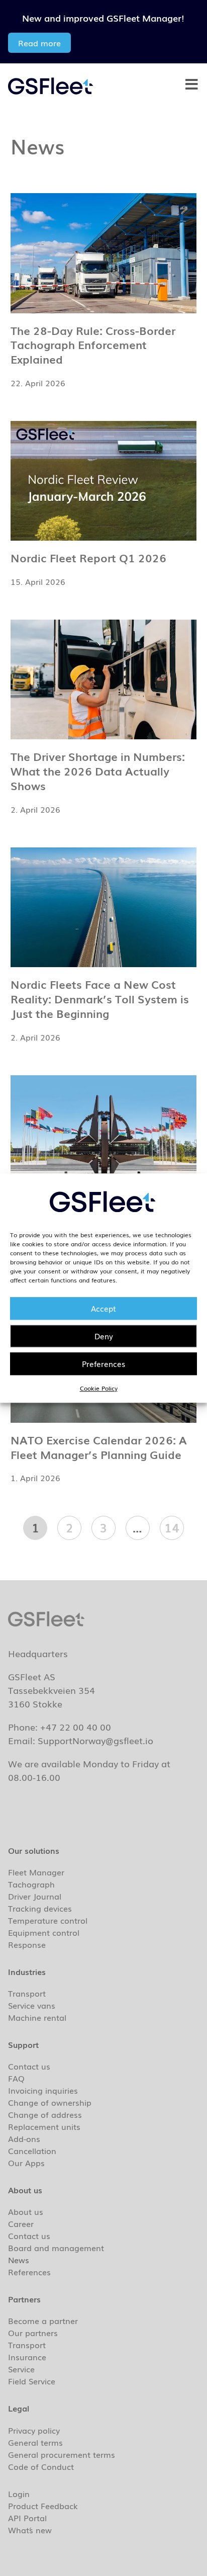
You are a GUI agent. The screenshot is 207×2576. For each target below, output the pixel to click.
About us (26, 2211)
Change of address (45, 2114)
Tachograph (31, 1884)
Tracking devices (40, 1908)
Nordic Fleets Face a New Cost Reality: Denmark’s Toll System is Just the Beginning (100, 999)
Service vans (32, 2005)
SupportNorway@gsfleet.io (95, 1740)
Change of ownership (50, 2102)
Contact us (29, 2066)
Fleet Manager (36, 1872)
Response (27, 1944)
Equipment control (44, 1932)
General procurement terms (62, 2454)
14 (174, 1526)
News (19, 2260)
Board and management (56, 2248)
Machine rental (37, 2017)
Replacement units (44, 2126)
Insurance (27, 2357)
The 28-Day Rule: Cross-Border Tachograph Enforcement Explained (93, 345)
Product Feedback (43, 2506)
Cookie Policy (99, 1388)
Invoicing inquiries (43, 2090)
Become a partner (43, 2321)
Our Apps (26, 2163)
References (29, 2272)
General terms (35, 2442)
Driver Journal (35, 1896)
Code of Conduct (41, 2466)
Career (21, 2223)
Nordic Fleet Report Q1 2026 (88, 557)
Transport (27, 1993)
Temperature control (48, 1920)
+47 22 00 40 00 (76, 1727)
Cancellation (32, 2151)
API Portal (27, 2518)
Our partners (33, 2333)
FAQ (16, 2078)
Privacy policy (34, 2430)
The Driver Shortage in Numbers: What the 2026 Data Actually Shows (98, 771)
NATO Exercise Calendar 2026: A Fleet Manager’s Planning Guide (99, 1447)
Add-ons (24, 2138)
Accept (103, 1308)
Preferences (103, 1363)
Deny (104, 1336)
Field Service (32, 2381)
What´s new (30, 2530)
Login (19, 2494)
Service (21, 2369)
